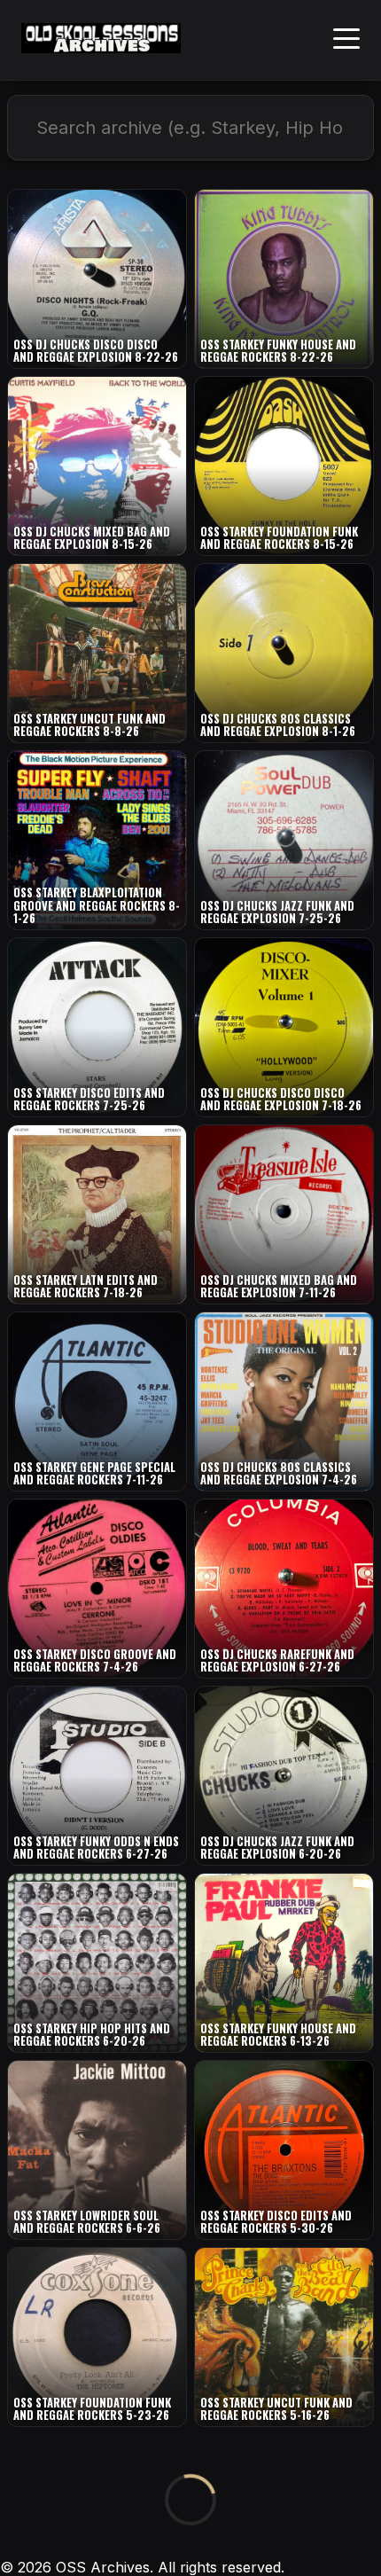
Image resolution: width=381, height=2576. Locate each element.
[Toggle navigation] (346, 40)
